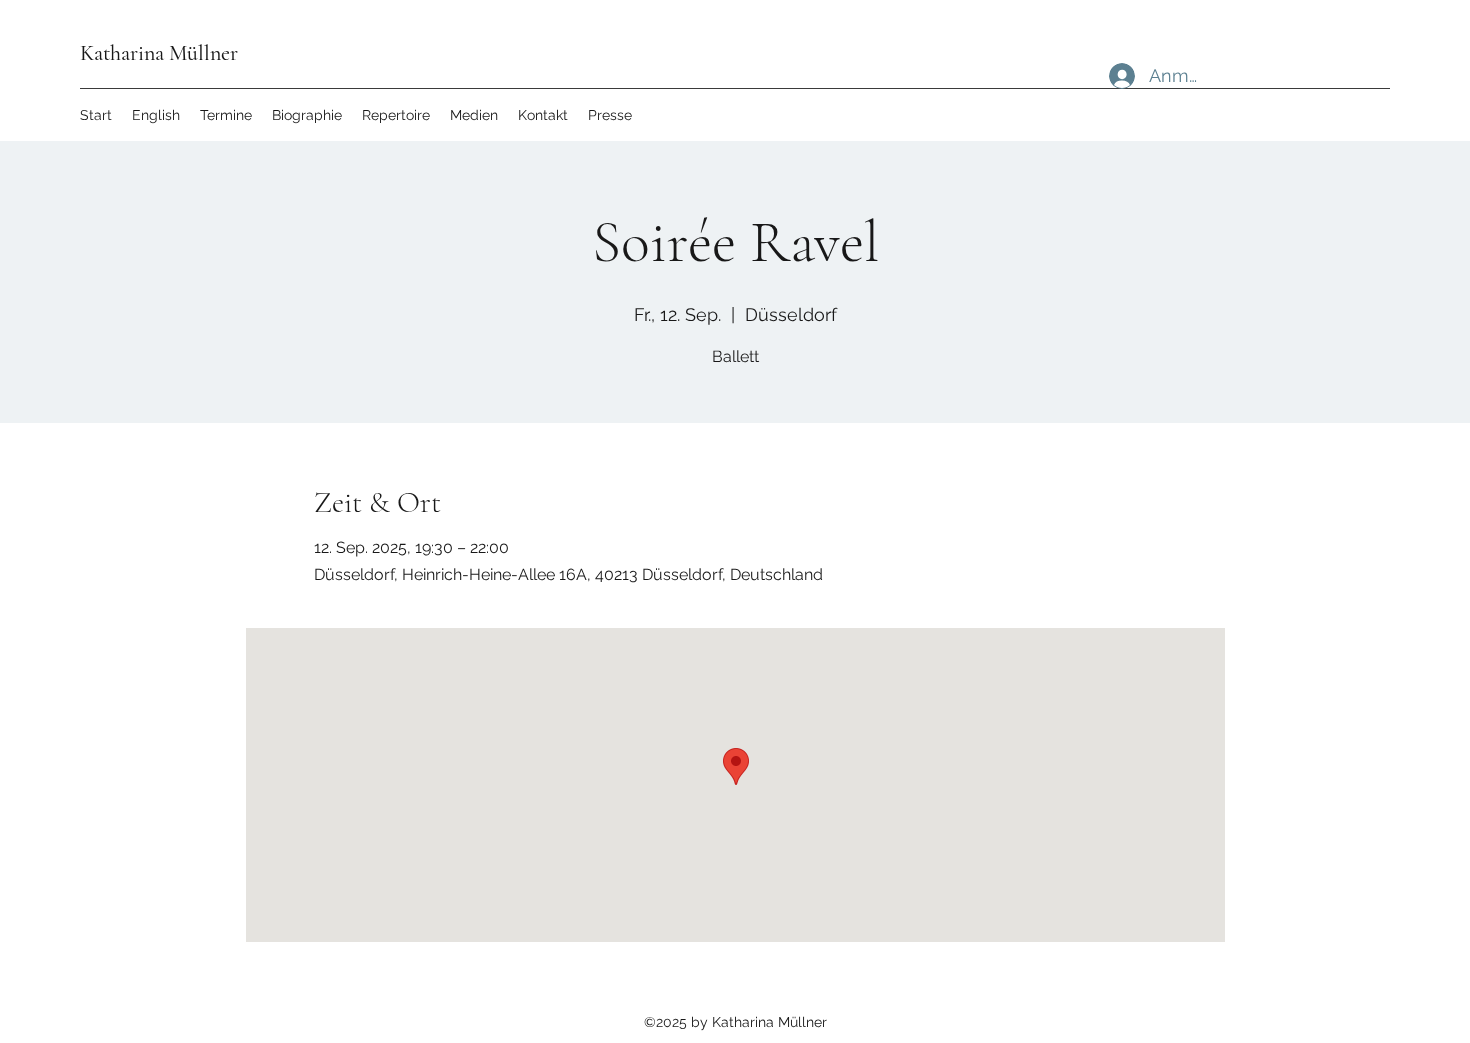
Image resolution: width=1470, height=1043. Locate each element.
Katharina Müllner (159, 53)
